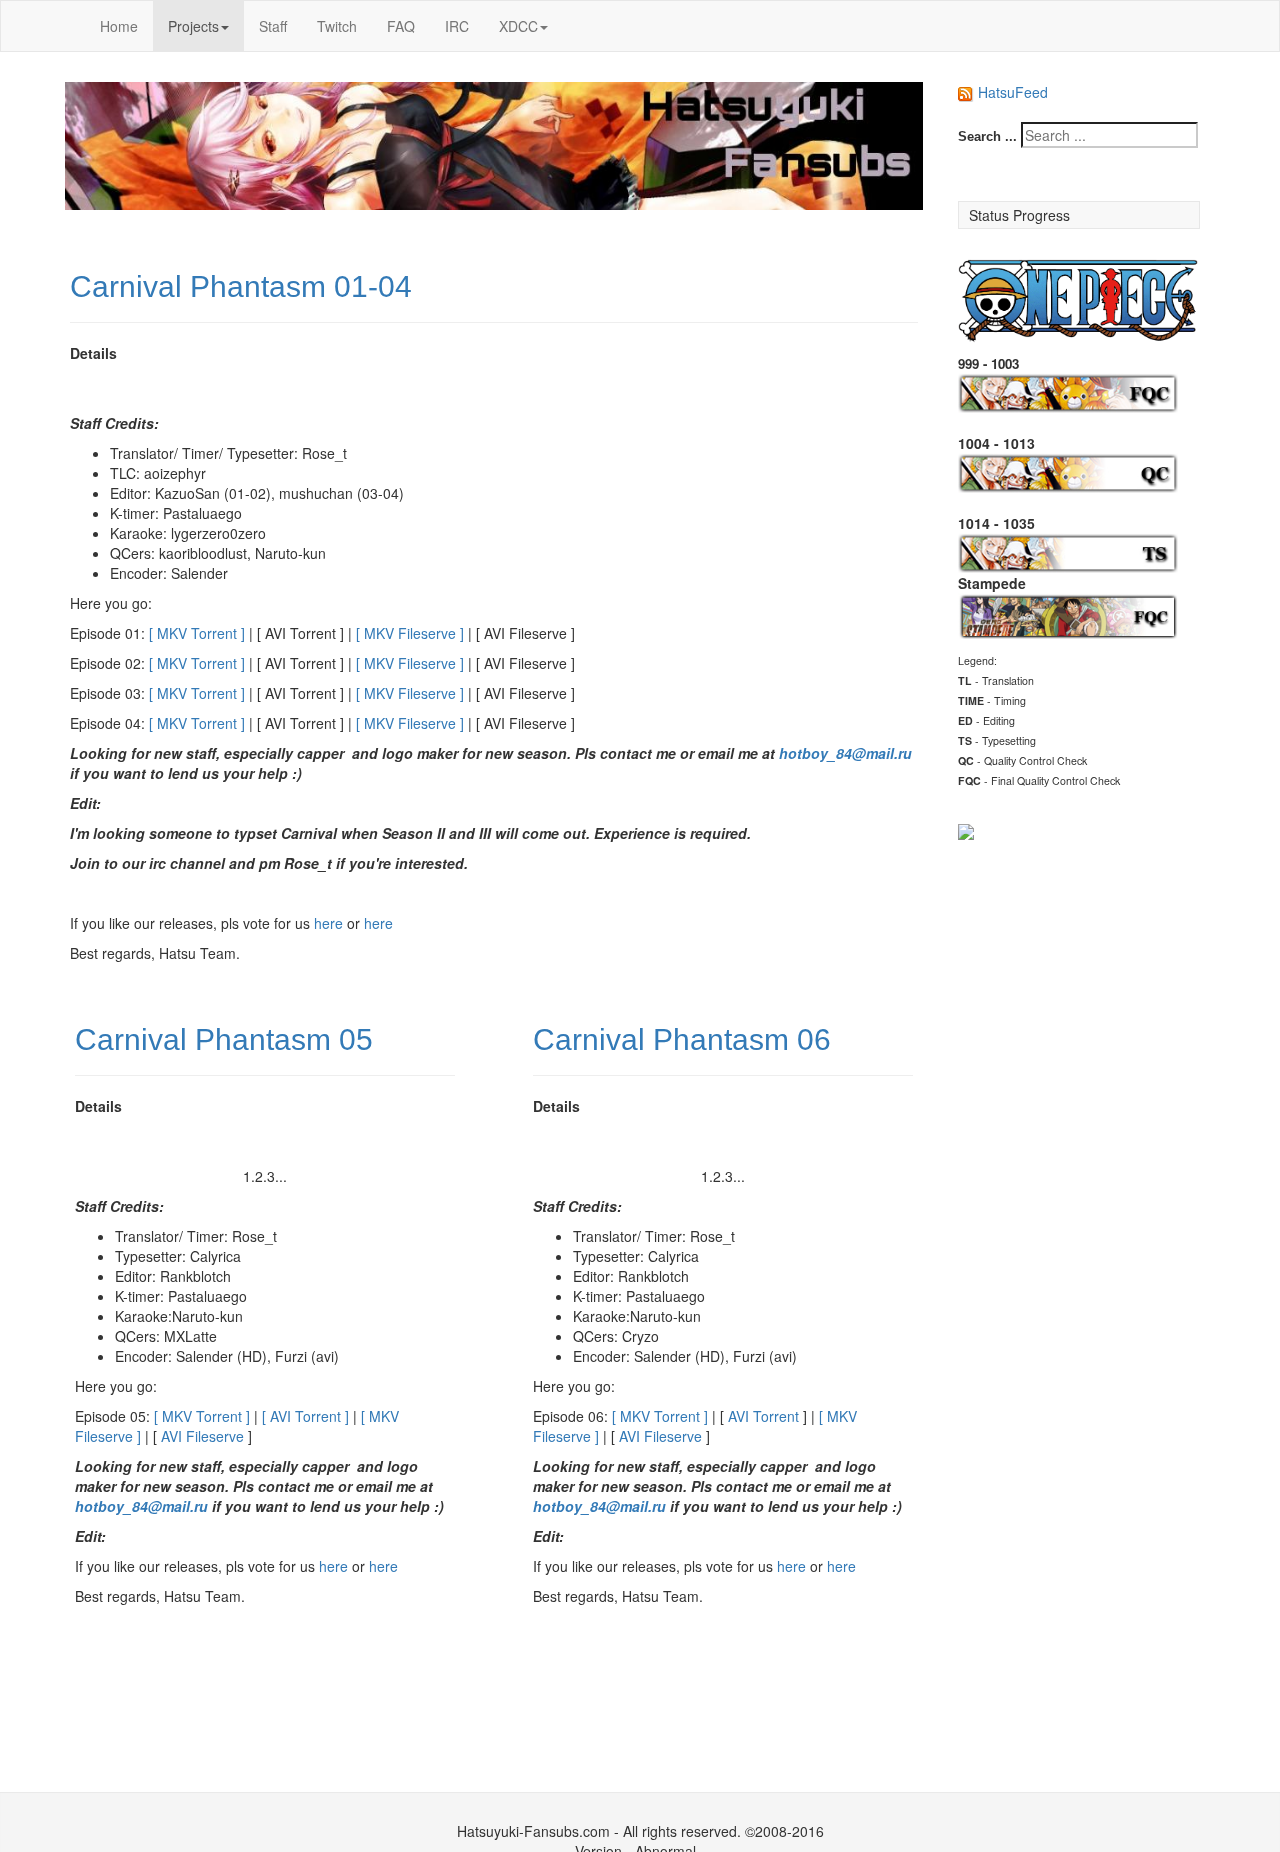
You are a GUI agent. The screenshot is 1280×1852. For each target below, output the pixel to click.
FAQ (401, 26)
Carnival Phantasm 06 (682, 1039)
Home (119, 26)
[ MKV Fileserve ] (410, 633)
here (328, 923)
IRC (457, 26)
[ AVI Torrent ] (305, 1416)
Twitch (337, 26)
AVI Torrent (763, 1416)
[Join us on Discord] (966, 829)
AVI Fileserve (202, 1436)
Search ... (987, 136)
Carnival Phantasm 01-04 (241, 286)
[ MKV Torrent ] (197, 633)
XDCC (518, 26)
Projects (193, 26)
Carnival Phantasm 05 (224, 1039)
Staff (273, 26)
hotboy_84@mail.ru (845, 753)
